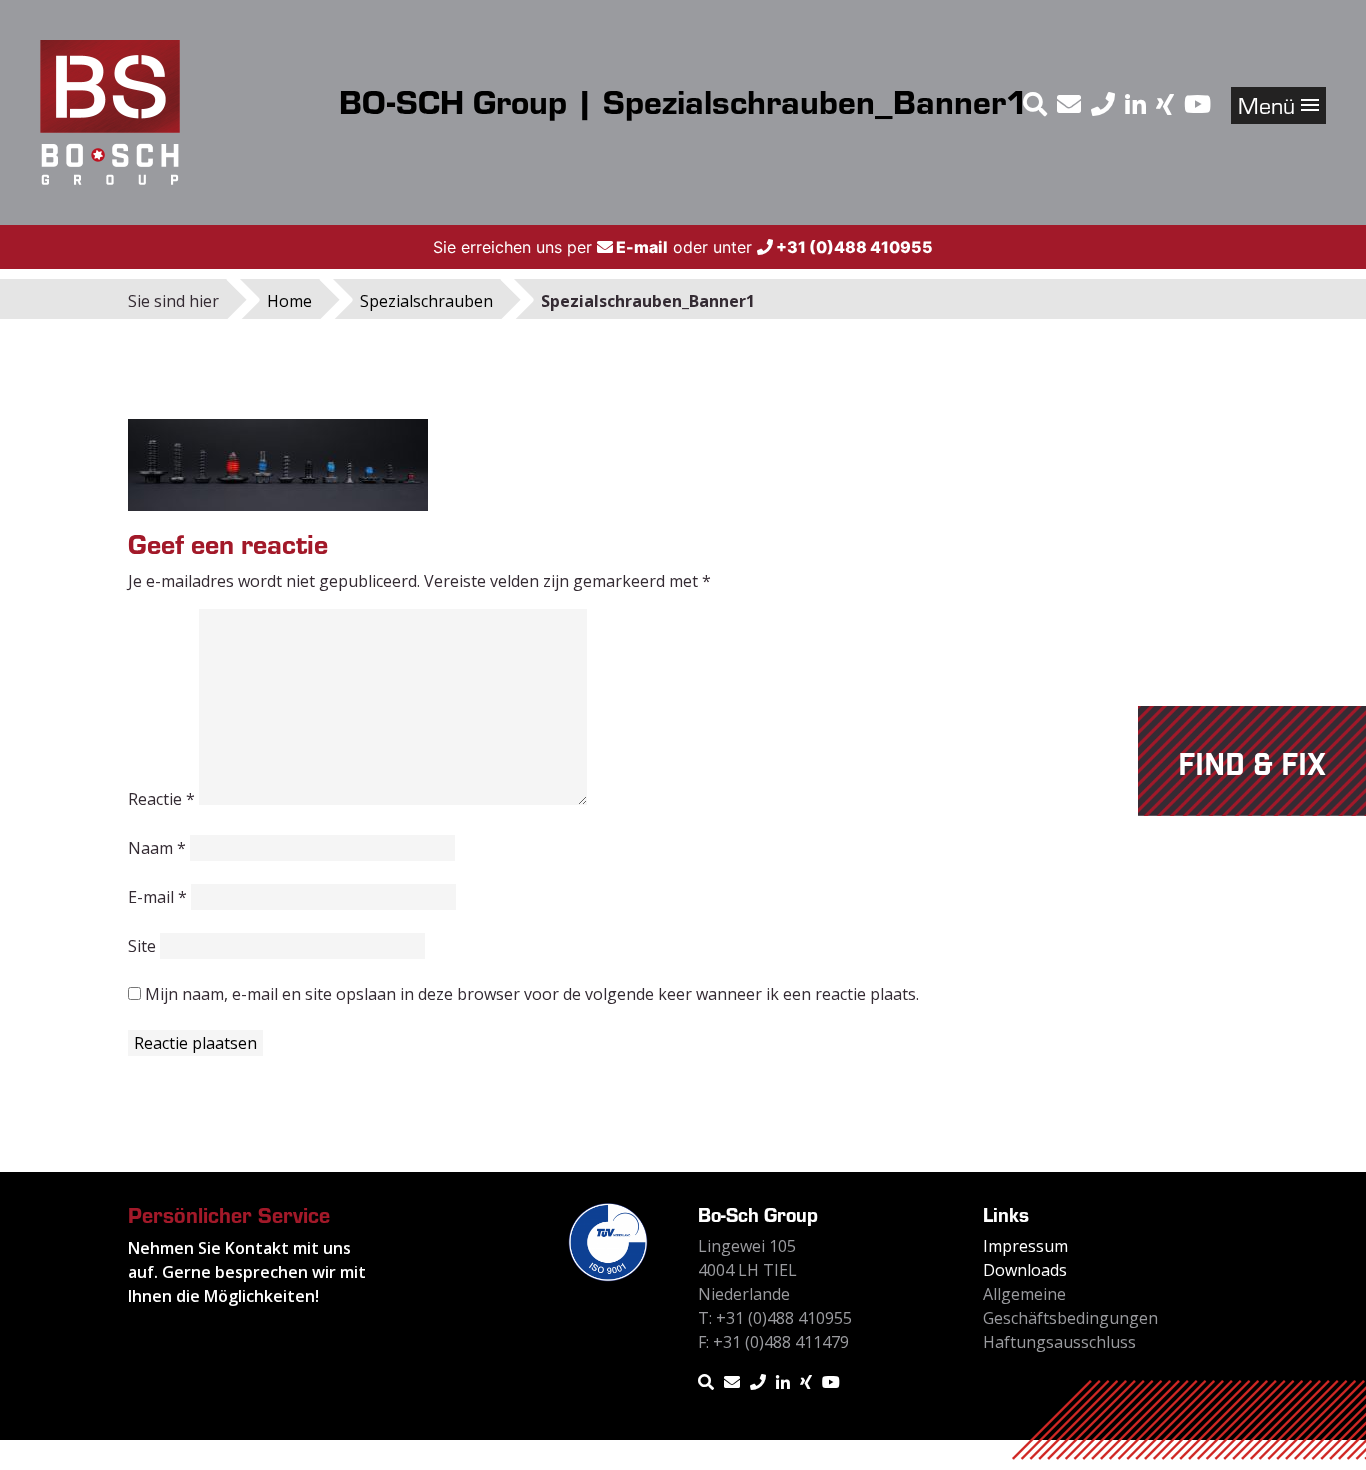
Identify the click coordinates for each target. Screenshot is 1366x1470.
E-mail (157, 897)
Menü (1269, 104)
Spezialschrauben (426, 301)
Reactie (161, 799)
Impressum (1025, 1246)
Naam (157, 848)
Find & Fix (1252, 766)
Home (289, 301)
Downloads (1025, 1270)
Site (142, 946)
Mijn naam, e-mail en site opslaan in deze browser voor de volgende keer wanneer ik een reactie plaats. (532, 994)
